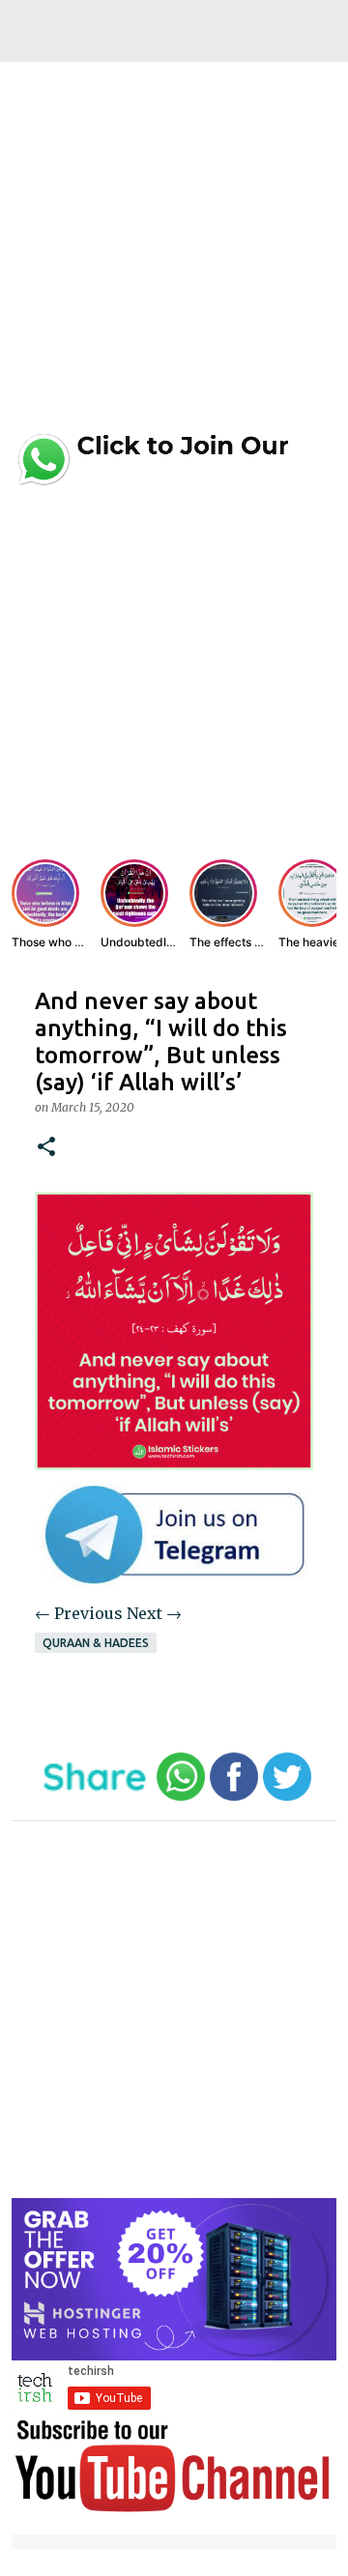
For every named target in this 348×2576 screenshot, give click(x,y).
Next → (154, 1613)
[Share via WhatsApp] (181, 1796)
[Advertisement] (174, 253)
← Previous (79, 1613)
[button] (46, 1148)
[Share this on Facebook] (234, 1796)
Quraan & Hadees (96, 1643)
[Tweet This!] (287, 1796)
